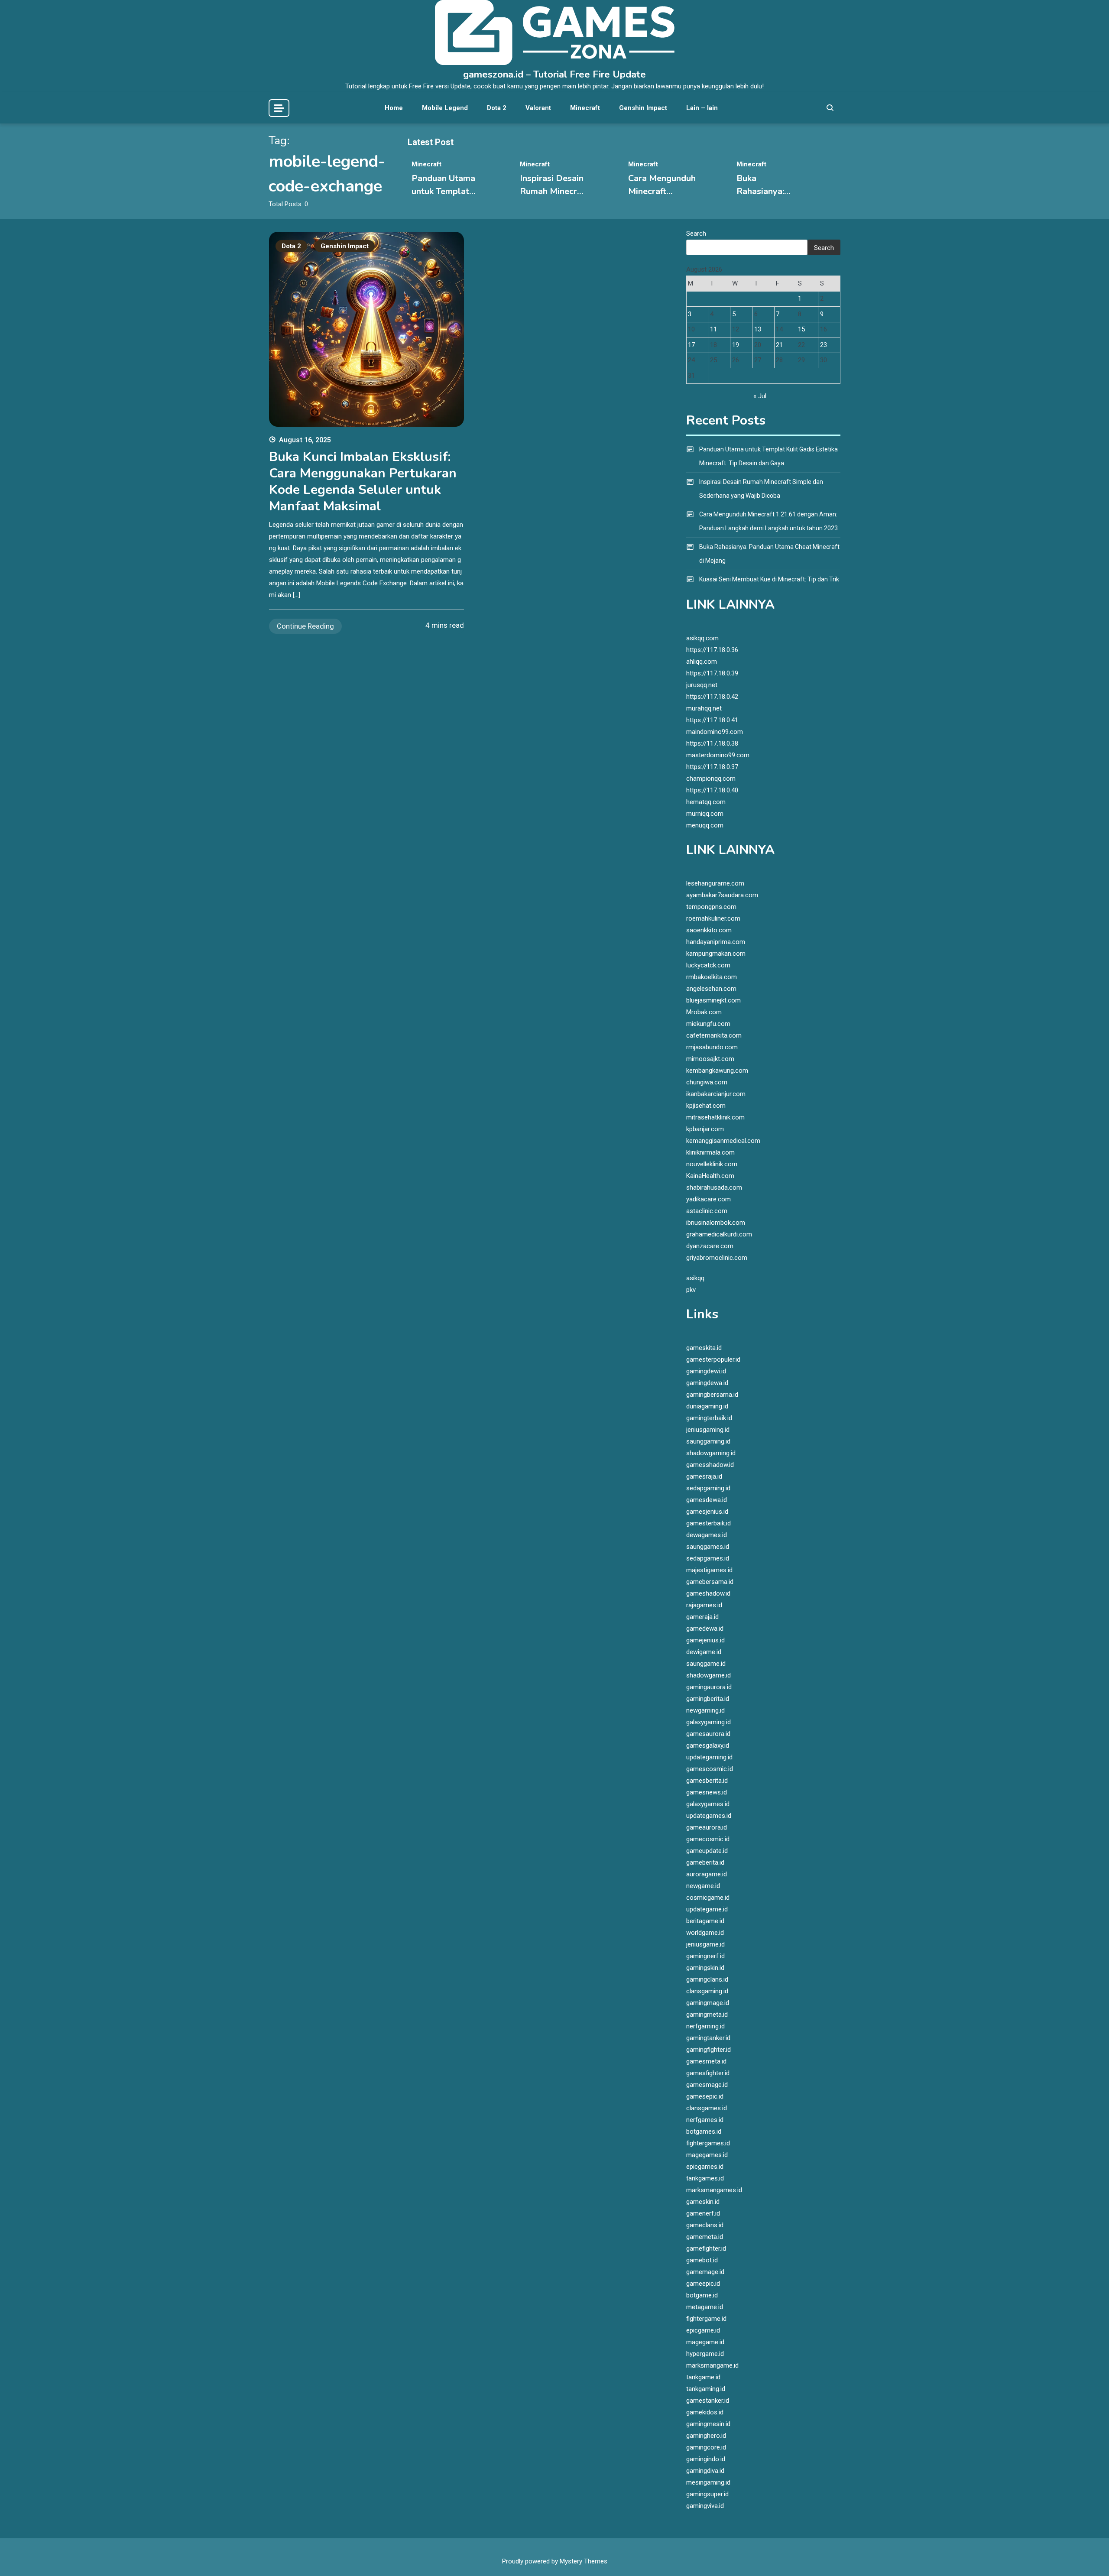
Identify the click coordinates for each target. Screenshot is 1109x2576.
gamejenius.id (705, 1640)
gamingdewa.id (707, 1383)
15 (801, 329)
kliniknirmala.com (710, 1152)
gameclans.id (705, 2225)
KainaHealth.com (710, 1176)
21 (779, 345)
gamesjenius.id (707, 1512)
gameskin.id (703, 2202)
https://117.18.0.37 (712, 767)
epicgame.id (703, 2330)
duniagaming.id (707, 1406)
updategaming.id (709, 1757)
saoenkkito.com (709, 930)
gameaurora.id (707, 1827)
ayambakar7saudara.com (722, 895)
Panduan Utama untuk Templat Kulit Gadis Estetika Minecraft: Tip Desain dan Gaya (769, 456)
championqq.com (711, 779)
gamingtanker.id (708, 2038)
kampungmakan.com (716, 954)
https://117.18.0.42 (712, 697)
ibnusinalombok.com (716, 1223)
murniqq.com (705, 814)
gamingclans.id (707, 1979)
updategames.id (709, 1816)
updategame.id (707, 1909)
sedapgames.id (708, 1558)
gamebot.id (702, 2260)
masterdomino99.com (718, 755)
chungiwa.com (707, 1082)
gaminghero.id (706, 2436)
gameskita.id (704, 1348)
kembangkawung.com (717, 1071)
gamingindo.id (706, 2459)
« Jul (760, 396)
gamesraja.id (704, 1476)
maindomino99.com (715, 732)
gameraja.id (702, 1617)
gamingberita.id (708, 1699)
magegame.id (705, 2342)
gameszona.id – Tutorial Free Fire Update (554, 75)
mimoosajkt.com (710, 1059)
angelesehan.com (711, 989)
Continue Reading (305, 626)
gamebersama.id (710, 1582)
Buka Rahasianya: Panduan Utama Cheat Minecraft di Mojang (769, 554)
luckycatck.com (708, 965)
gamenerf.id (703, 2213)
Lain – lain (702, 108)
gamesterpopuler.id (713, 1359)
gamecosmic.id (708, 1839)
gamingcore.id (706, 2447)
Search (696, 234)
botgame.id (702, 2295)
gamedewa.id (705, 1629)
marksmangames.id (714, 2190)
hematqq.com (706, 802)
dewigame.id (704, 1652)
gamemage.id (705, 2272)
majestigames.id (709, 1570)
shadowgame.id (709, 1675)
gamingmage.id (708, 2003)
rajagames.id (704, 1605)
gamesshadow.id (710, 1465)
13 (758, 329)
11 (713, 329)
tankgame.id (703, 2377)
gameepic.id (703, 2284)
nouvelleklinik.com (712, 1164)
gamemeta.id (705, 2237)
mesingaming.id (708, 2482)
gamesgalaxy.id (708, 1745)
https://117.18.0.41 (712, 720)
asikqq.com (702, 638)
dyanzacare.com (710, 1246)
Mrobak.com (704, 1012)
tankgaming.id (706, 2389)
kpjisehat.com (706, 1106)
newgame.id (703, 1886)
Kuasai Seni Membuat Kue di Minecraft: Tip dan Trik (769, 579)
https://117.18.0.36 (712, 650)
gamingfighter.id (709, 2050)
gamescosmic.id (710, 1769)
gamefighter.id (706, 2248)
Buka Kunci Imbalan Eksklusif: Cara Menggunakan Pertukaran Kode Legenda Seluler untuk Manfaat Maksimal (363, 482)
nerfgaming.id (705, 2026)
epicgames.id (705, 2167)
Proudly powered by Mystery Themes (555, 2561)
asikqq (695, 1278)
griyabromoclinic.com (717, 1258)
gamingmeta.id (707, 2015)
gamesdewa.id (707, 1500)
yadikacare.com (709, 1199)
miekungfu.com (708, 1024)
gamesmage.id (707, 2085)
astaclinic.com (707, 1211)
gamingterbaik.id (709, 1418)
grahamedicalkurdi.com (719, 1234)
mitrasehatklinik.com (715, 1117)
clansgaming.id (707, 1991)
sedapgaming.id (708, 1488)
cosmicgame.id (708, 1898)
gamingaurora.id (709, 1687)
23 (824, 345)
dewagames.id (707, 1535)
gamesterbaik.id (709, 1523)
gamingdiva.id (705, 2471)
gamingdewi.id (706, 1371)
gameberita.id (705, 1862)
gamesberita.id (707, 1781)
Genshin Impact (643, 108)
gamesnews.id (707, 1792)
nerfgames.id (705, 2120)
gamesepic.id (705, 2096)
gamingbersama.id (712, 1395)
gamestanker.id (708, 2401)
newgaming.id (705, 1710)
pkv (691, 1290)
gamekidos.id (705, 2412)
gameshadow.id (708, 1593)
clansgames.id (707, 2108)
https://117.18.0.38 (712, 743)
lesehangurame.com (715, 883)
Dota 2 (497, 108)
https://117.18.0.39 (712, 673)
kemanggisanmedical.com (723, 1141)
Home (394, 108)
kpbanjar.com (705, 1129)
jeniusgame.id (705, 1944)
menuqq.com (705, 825)
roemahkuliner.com (713, 918)
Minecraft (585, 108)
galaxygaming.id (709, 1722)
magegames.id (707, 2155)
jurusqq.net (702, 685)
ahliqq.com (702, 662)
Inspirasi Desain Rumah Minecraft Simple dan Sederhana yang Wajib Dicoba (761, 489)
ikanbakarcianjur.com (716, 1094)
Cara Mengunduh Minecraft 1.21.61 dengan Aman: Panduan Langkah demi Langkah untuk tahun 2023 (769, 521)
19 (736, 345)
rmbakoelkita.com (712, 977)
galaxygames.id (708, 1804)
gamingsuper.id (707, 2494)
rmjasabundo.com (712, 1047)
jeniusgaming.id (708, 1430)
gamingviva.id (705, 2506)
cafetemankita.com (714, 1035)
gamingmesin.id (708, 2424)
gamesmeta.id (706, 2061)
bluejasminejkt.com (713, 1000)
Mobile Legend (445, 108)
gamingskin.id (705, 1968)
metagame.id (705, 2307)
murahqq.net (704, 708)
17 (691, 345)
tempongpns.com (711, 907)
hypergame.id (705, 2354)
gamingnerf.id (705, 1956)
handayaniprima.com (716, 942)
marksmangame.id (712, 2365)
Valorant (538, 108)
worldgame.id (705, 1933)
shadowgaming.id (711, 1453)
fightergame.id (706, 2319)
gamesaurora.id (708, 1734)
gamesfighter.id (708, 2073)
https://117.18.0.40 (712, 790)
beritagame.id (705, 1921)
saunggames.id (708, 1547)
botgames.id (704, 2132)
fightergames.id (708, 2143)
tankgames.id (705, 2178)
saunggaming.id (708, 1441)
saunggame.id (706, 1664)
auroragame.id (707, 1874)
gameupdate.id (707, 1851)
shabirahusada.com (714, 1187)
